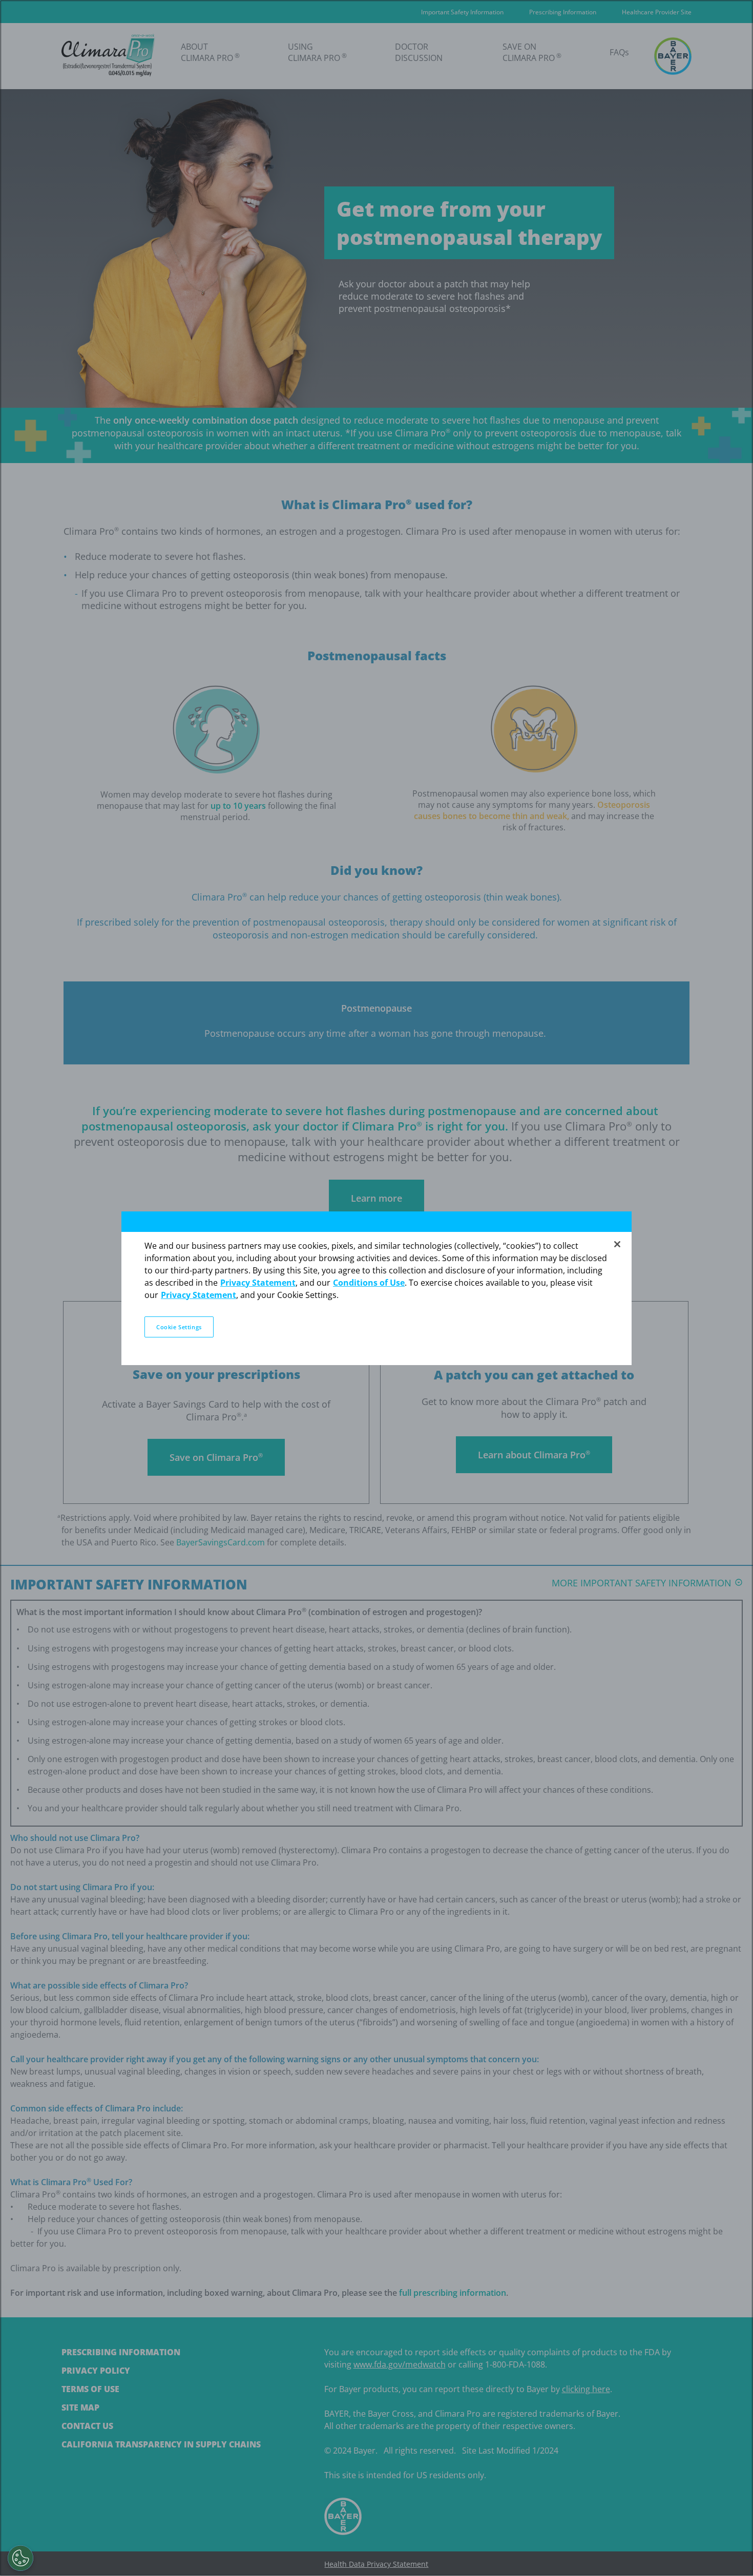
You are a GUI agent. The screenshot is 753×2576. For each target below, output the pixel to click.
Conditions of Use (369, 1283)
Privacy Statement (258, 1283)
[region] (376, 1288)
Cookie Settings (179, 1327)
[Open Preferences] (20, 2558)
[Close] (617, 1244)
